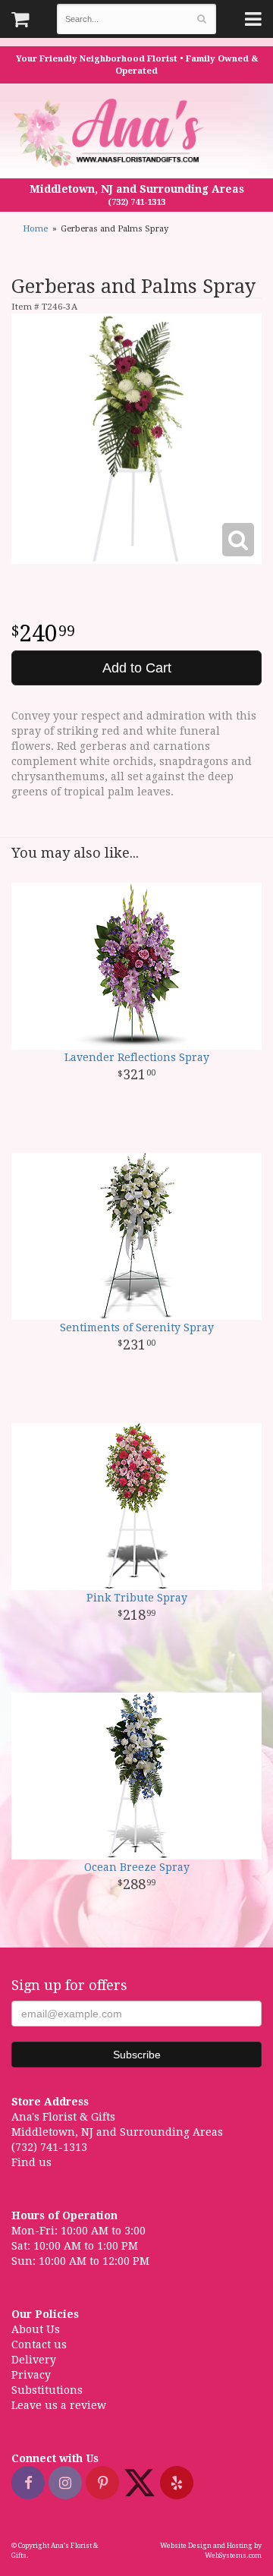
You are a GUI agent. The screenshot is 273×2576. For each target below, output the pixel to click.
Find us (31, 2162)
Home (35, 229)
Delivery (34, 2360)
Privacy (31, 2375)
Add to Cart (137, 668)
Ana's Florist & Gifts (110, 132)
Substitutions (47, 2390)
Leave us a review (59, 2405)
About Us (36, 2329)
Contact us (39, 2345)
